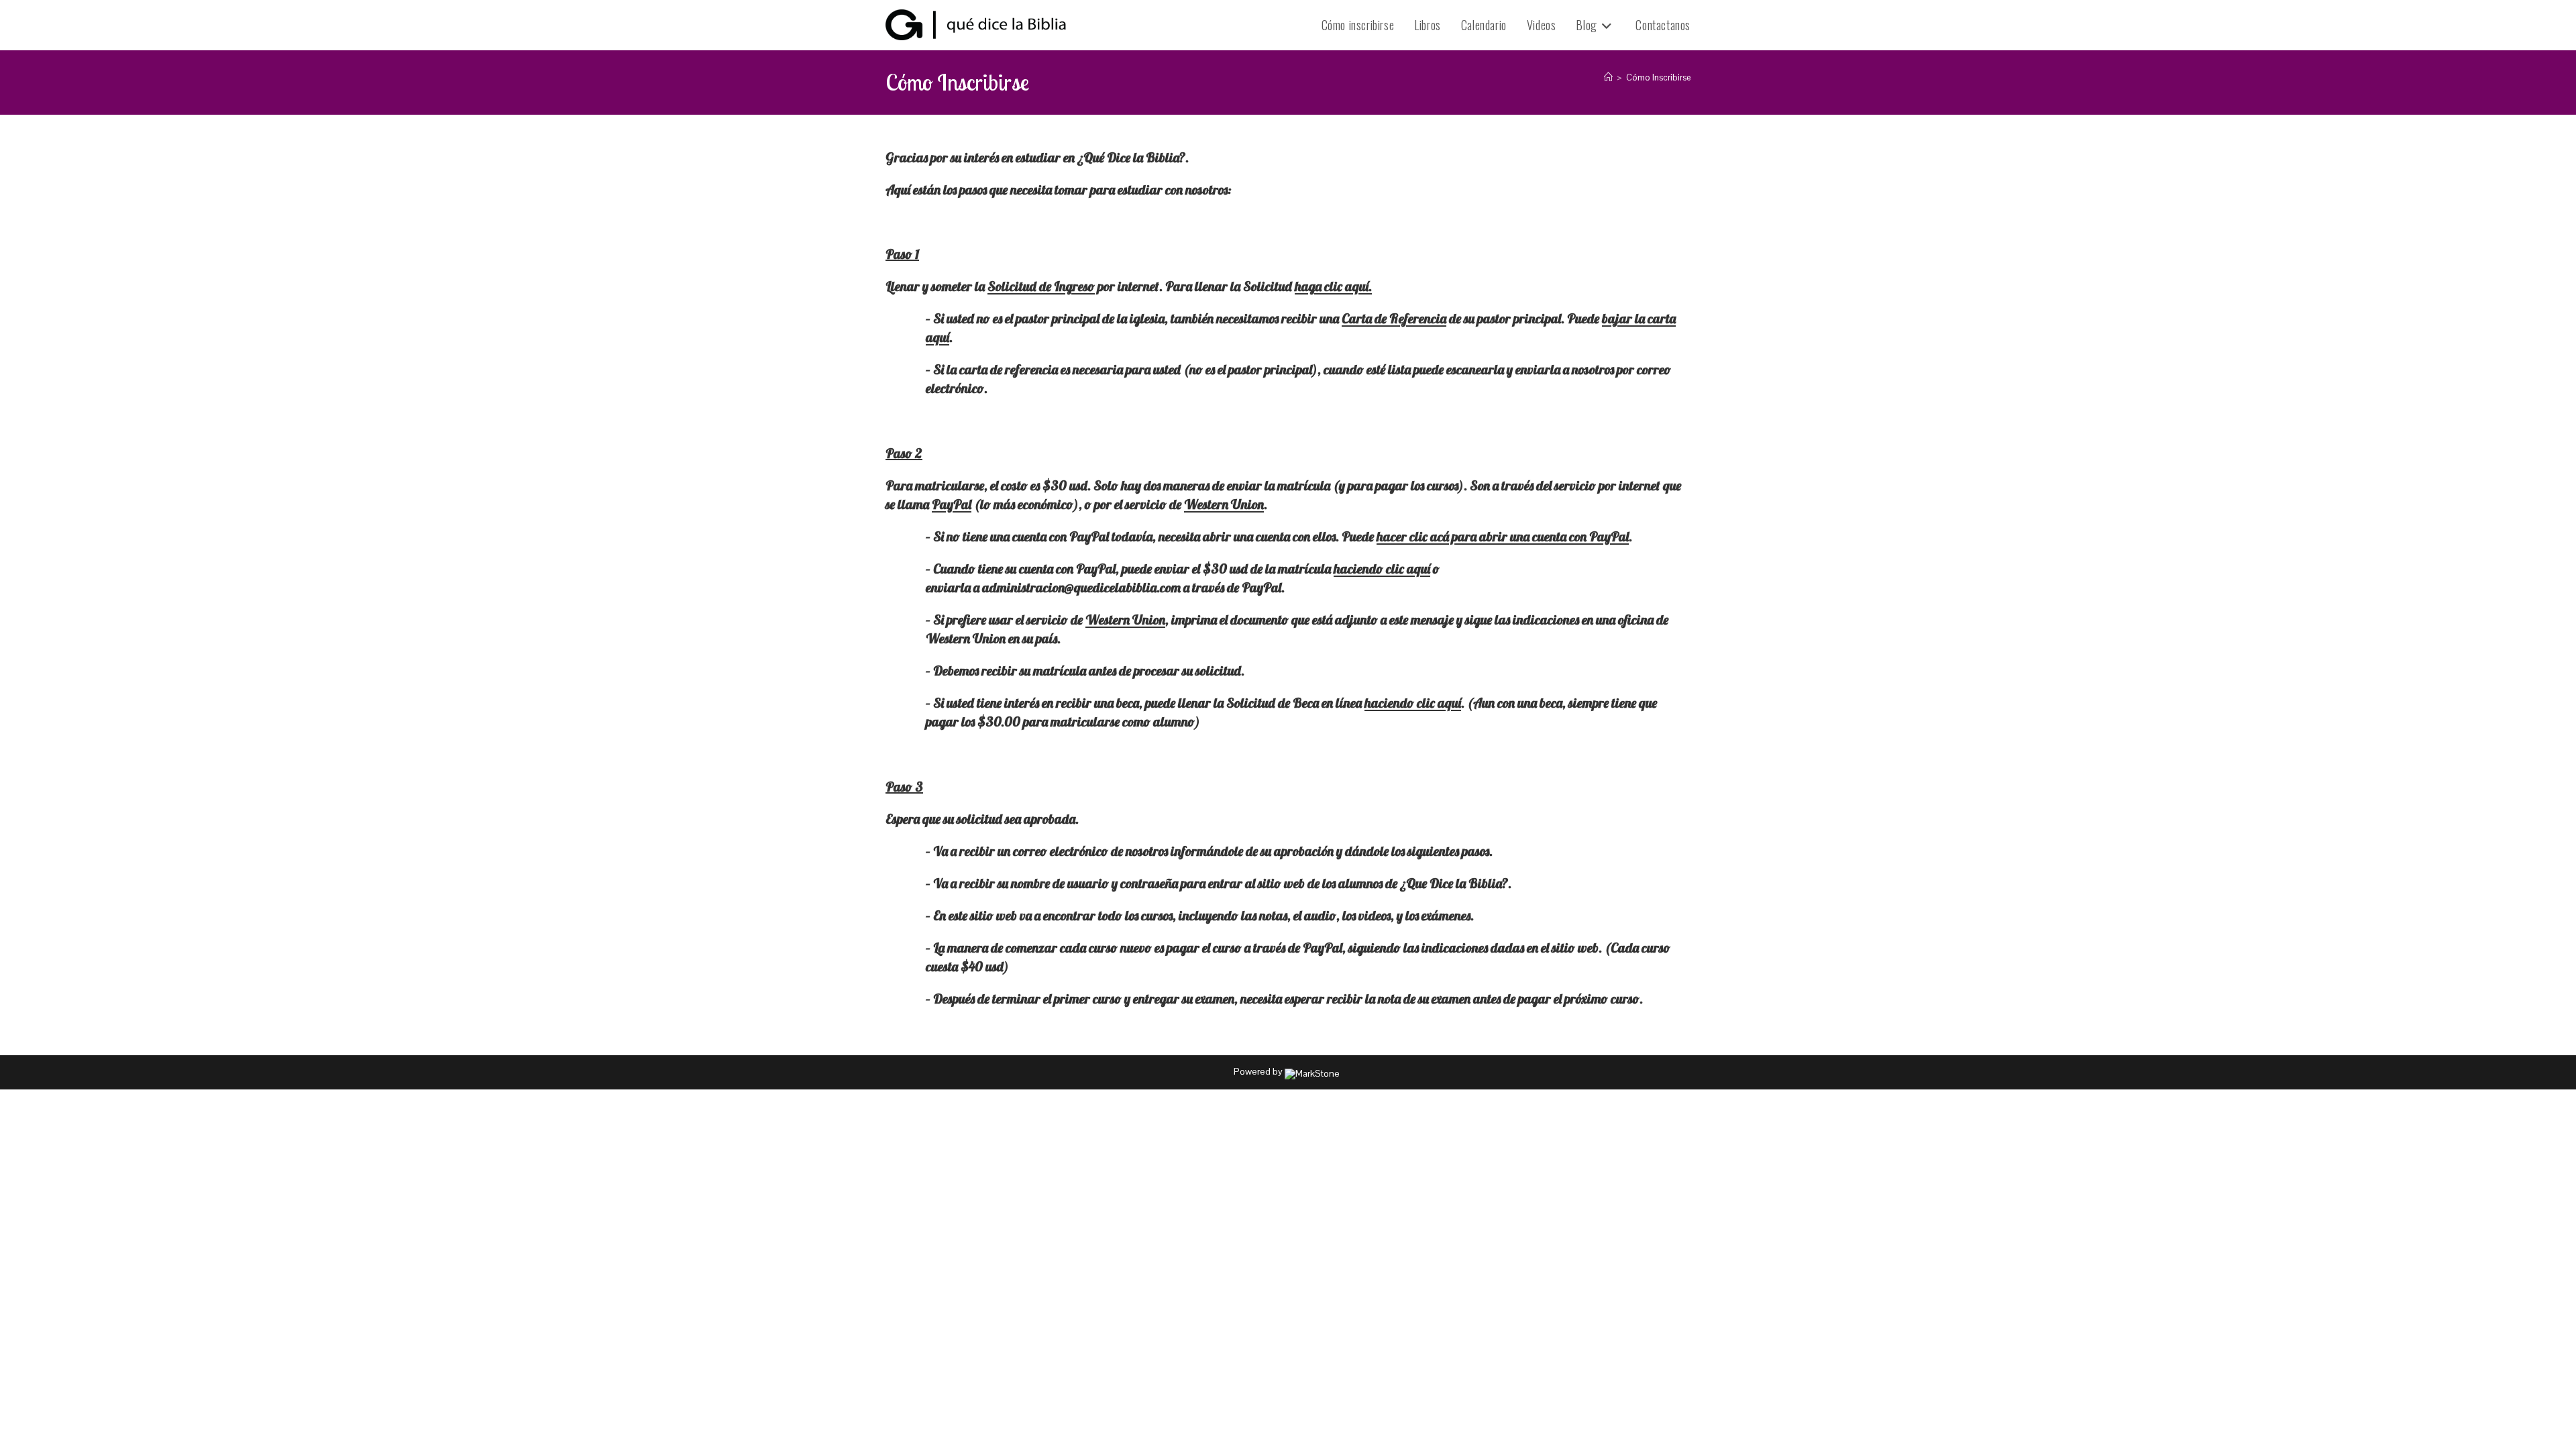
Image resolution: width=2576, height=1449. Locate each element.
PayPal (952, 504)
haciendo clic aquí (1382, 569)
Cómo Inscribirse (1658, 77)
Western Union (1224, 504)
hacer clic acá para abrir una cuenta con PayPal (1503, 536)
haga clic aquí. (1333, 286)
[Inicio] (1608, 77)
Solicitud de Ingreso (1041, 286)
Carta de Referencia (1394, 318)
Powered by (1259, 1071)
